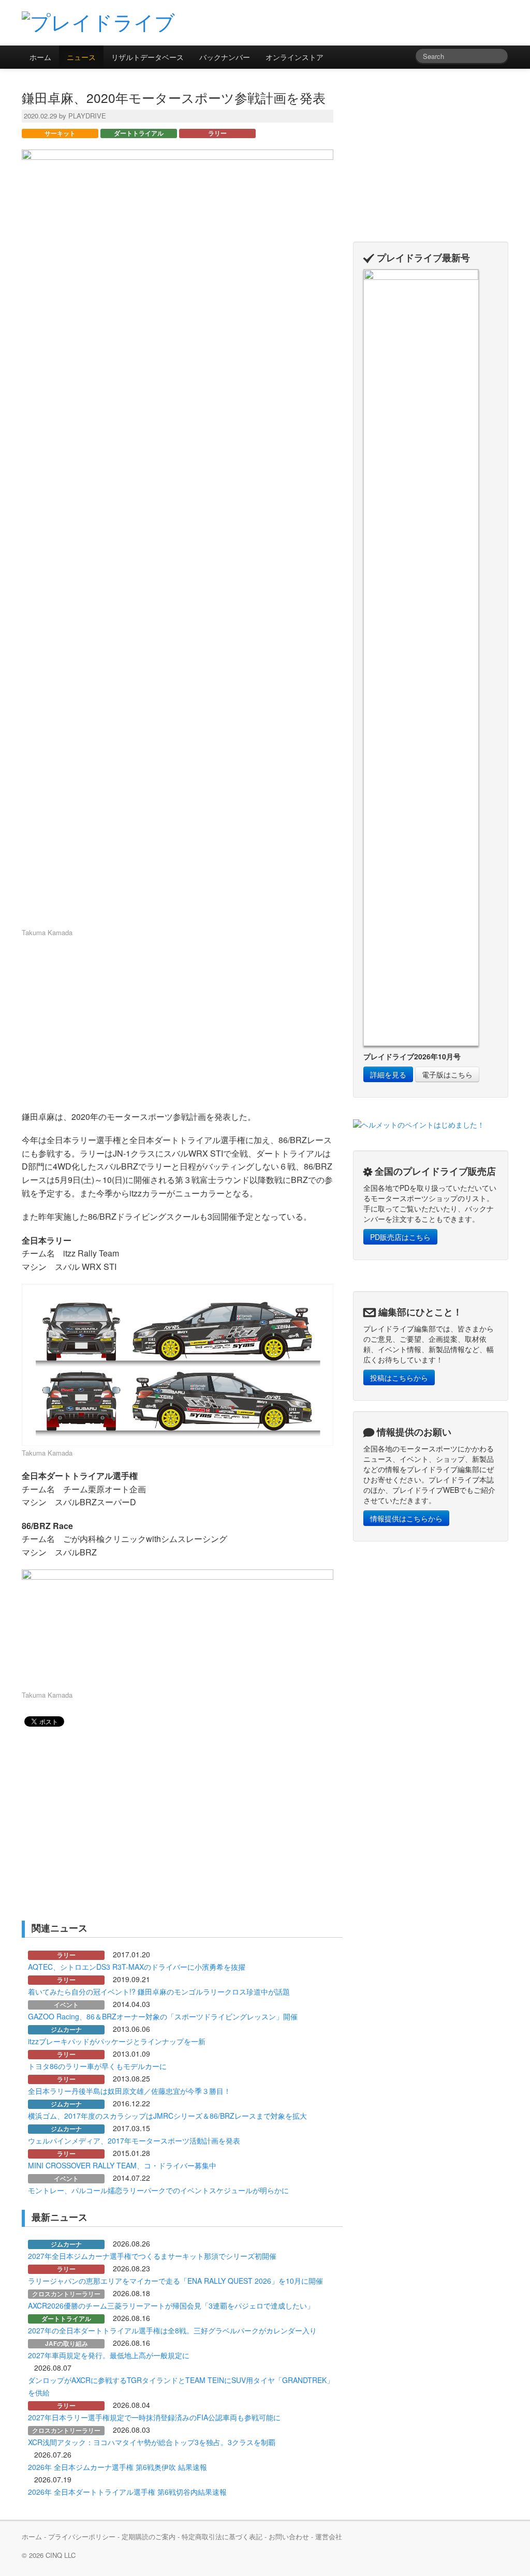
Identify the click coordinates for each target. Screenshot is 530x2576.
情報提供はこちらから (406, 1518)
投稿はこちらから (399, 1377)
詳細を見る (388, 1074)
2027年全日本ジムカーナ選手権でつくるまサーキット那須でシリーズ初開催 (152, 2256)
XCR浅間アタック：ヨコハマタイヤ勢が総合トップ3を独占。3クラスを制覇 (152, 2442)
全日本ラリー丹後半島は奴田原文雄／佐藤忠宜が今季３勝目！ (129, 2091)
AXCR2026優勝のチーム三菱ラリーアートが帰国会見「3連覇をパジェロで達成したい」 (171, 2305)
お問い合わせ (289, 2536)
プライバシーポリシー (82, 2536)
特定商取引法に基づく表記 (222, 2536)
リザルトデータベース (148, 57)
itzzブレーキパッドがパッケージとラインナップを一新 (117, 2041)
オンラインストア (295, 57)
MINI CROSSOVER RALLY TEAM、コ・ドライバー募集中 (122, 2165)
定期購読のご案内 (149, 2536)
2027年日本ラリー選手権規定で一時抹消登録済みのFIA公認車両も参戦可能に (154, 2417)
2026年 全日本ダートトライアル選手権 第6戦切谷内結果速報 (127, 2492)
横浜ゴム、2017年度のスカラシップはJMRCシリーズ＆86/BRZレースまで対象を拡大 (167, 2116)
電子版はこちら (447, 1074)
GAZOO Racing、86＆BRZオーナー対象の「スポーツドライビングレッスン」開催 (163, 2016)
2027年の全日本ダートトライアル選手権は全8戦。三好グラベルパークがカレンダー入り (172, 2330)
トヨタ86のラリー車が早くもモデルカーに (97, 2066)
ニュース (81, 57)
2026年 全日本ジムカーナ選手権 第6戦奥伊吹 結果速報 (117, 2467)
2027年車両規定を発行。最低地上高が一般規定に (109, 2355)
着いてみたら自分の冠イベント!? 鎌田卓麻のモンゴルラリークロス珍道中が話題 (159, 1991)
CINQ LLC (61, 2555)
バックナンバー (225, 57)
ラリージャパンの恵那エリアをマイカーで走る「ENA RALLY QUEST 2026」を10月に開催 (175, 2281)
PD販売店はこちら (400, 1237)
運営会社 (329, 2536)
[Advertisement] (387, 22)
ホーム (40, 57)
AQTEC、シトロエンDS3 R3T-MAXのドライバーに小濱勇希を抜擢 (137, 1967)
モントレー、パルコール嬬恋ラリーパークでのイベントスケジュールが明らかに (158, 2190)
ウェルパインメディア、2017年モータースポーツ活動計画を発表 (134, 2140)
